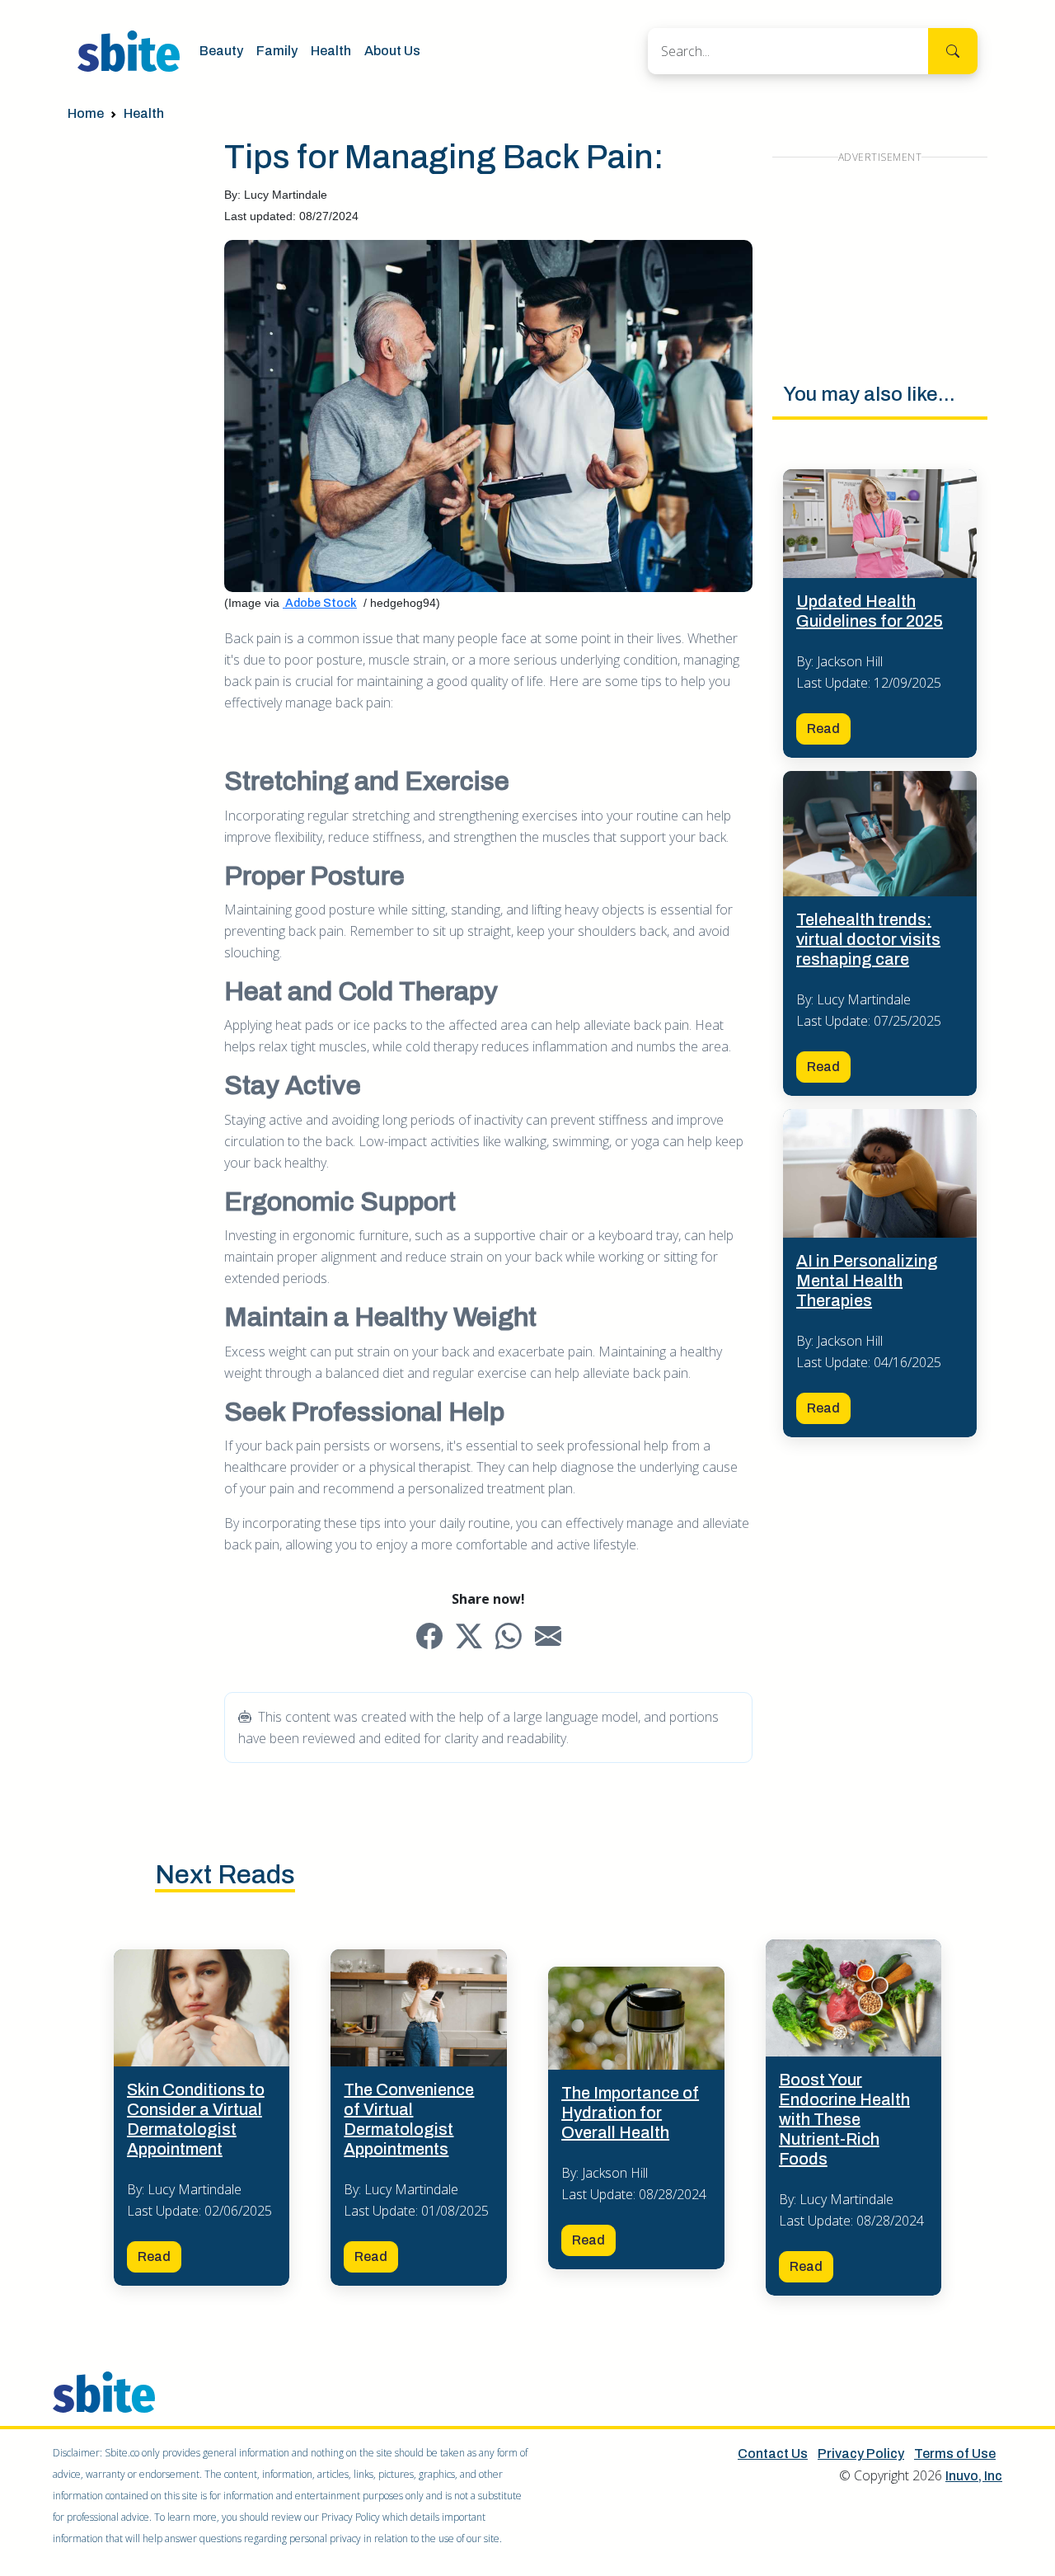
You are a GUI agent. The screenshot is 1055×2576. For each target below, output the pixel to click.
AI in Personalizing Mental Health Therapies (867, 1281)
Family (277, 51)
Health (331, 51)
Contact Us (773, 2454)
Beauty (221, 51)
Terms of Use (955, 2454)
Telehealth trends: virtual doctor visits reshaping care (868, 939)
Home (86, 113)
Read (823, 729)
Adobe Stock (320, 603)
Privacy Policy (861, 2454)
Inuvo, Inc (974, 2476)
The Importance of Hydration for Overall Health (630, 2113)
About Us (392, 51)
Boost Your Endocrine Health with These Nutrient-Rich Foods (844, 2119)
